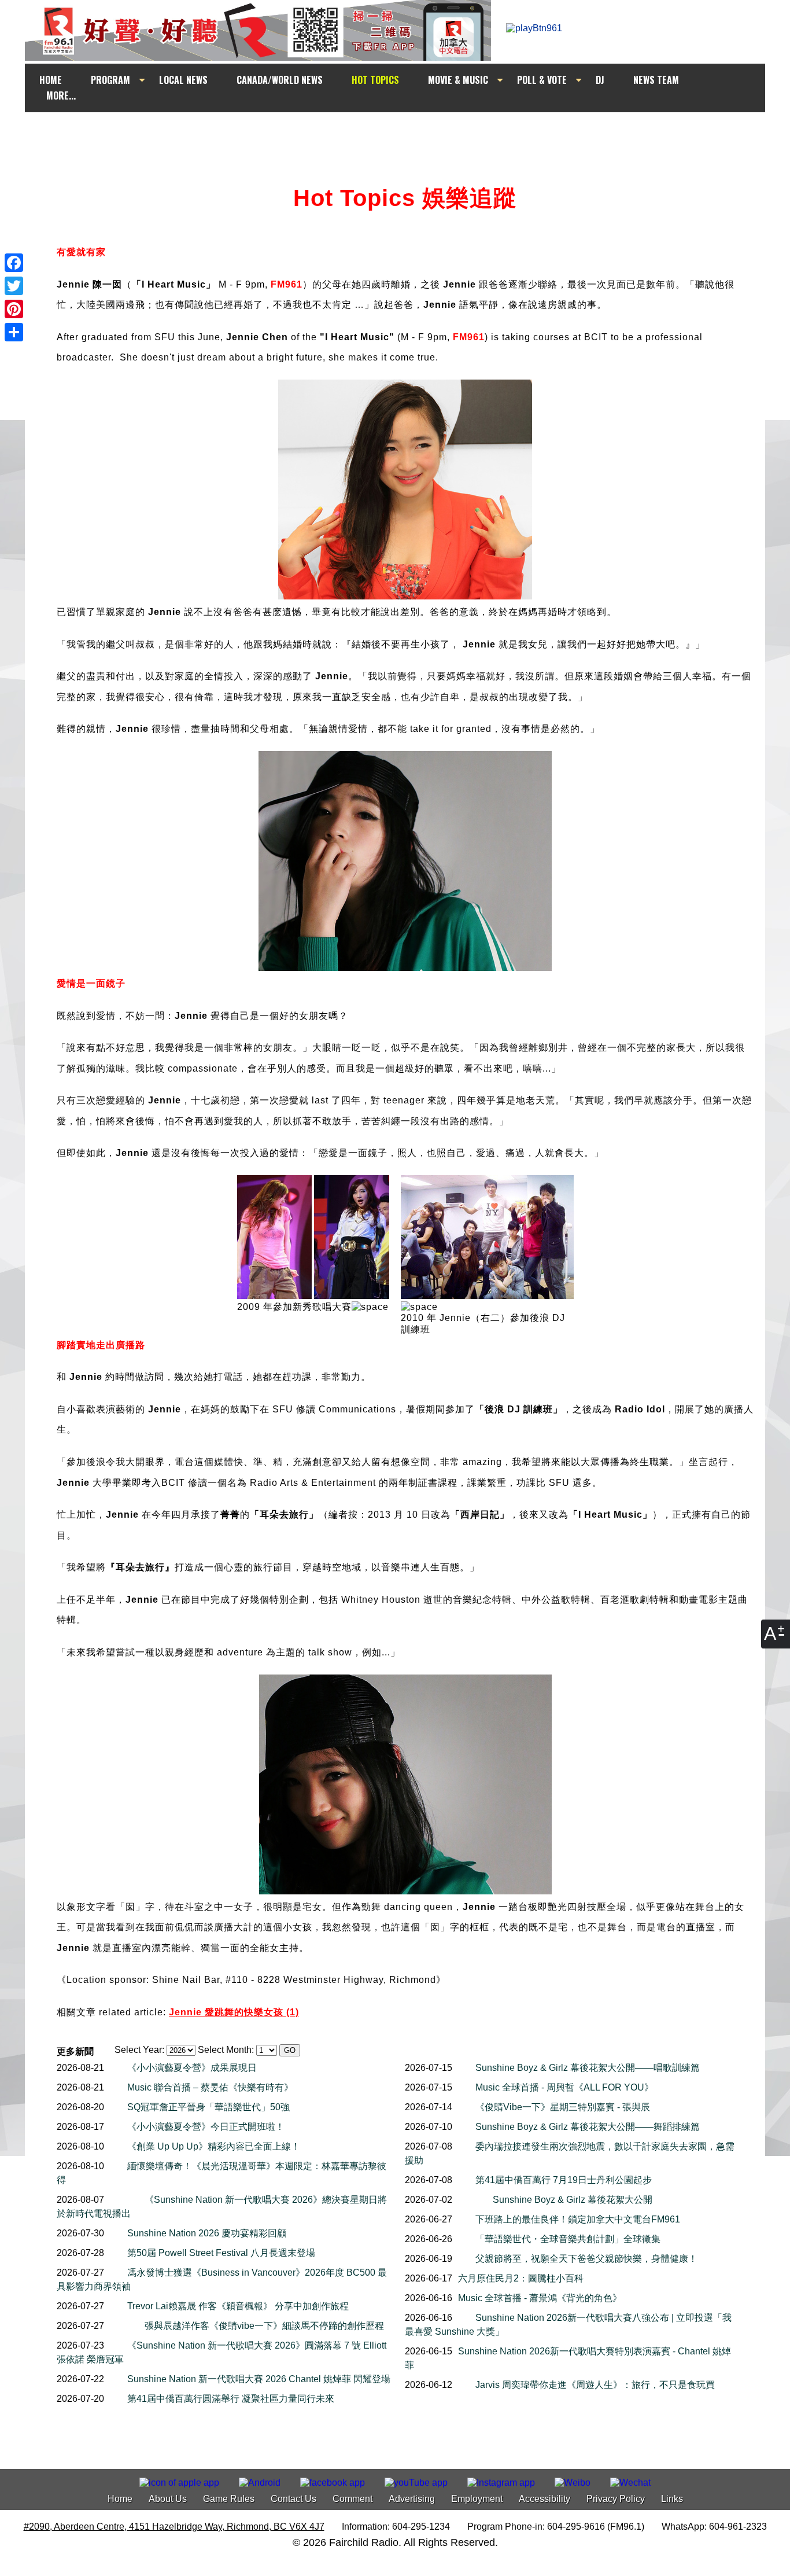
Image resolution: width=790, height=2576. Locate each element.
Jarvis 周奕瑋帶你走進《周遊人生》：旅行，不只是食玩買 (595, 2385)
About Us (168, 2499)
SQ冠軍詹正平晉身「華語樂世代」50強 (208, 2107)
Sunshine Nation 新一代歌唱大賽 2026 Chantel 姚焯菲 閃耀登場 (259, 2379)
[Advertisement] (405, 134)
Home (120, 2499)
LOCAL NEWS (183, 80)
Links (672, 2499)
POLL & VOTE (542, 80)
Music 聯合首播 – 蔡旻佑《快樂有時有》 (210, 2087)
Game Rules (229, 2499)
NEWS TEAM (656, 80)
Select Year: (139, 2050)
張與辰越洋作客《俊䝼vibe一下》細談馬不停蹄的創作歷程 (264, 2326)
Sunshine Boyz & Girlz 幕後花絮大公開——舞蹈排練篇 (588, 2127)
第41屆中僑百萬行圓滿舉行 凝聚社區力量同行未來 (231, 2399)
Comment (352, 2499)
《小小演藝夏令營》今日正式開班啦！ (206, 2127)
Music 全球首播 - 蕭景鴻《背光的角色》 (540, 2298)
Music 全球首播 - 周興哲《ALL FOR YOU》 (564, 2087)
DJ (600, 80)
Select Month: (226, 2050)
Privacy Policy (616, 2499)
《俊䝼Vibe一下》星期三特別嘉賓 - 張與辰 (563, 2107)
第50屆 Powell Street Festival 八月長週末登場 (221, 2253)
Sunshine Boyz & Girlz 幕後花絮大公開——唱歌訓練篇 (588, 2068)
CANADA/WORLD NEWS (280, 80)
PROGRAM (110, 80)
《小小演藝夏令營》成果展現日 (192, 2068)
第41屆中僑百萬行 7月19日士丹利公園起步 (564, 2180)
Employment (477, 2499)
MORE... (61, 95)
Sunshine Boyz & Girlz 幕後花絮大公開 (573, 2200)
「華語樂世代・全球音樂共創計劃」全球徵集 (568, 2239)
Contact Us (294, 2499)
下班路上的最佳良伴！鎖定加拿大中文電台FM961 (578, 2219)
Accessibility (544, 2499)
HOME (51, 80)
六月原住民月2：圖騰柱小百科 (521, 2278)
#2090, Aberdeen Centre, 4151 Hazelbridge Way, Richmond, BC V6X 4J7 (174, 2527)
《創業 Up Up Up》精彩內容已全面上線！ (214, 2146)
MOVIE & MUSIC (458, 80)
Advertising (412, 2499)
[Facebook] (14, 263)
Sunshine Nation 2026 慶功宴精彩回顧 (207, 2233)
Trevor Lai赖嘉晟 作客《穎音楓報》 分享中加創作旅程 (238, 2306)
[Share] (14, 332)
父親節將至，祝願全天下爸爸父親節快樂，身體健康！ (586, 2259)
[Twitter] (14, 286)
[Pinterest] (14, 309)
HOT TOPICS (375, 80)
